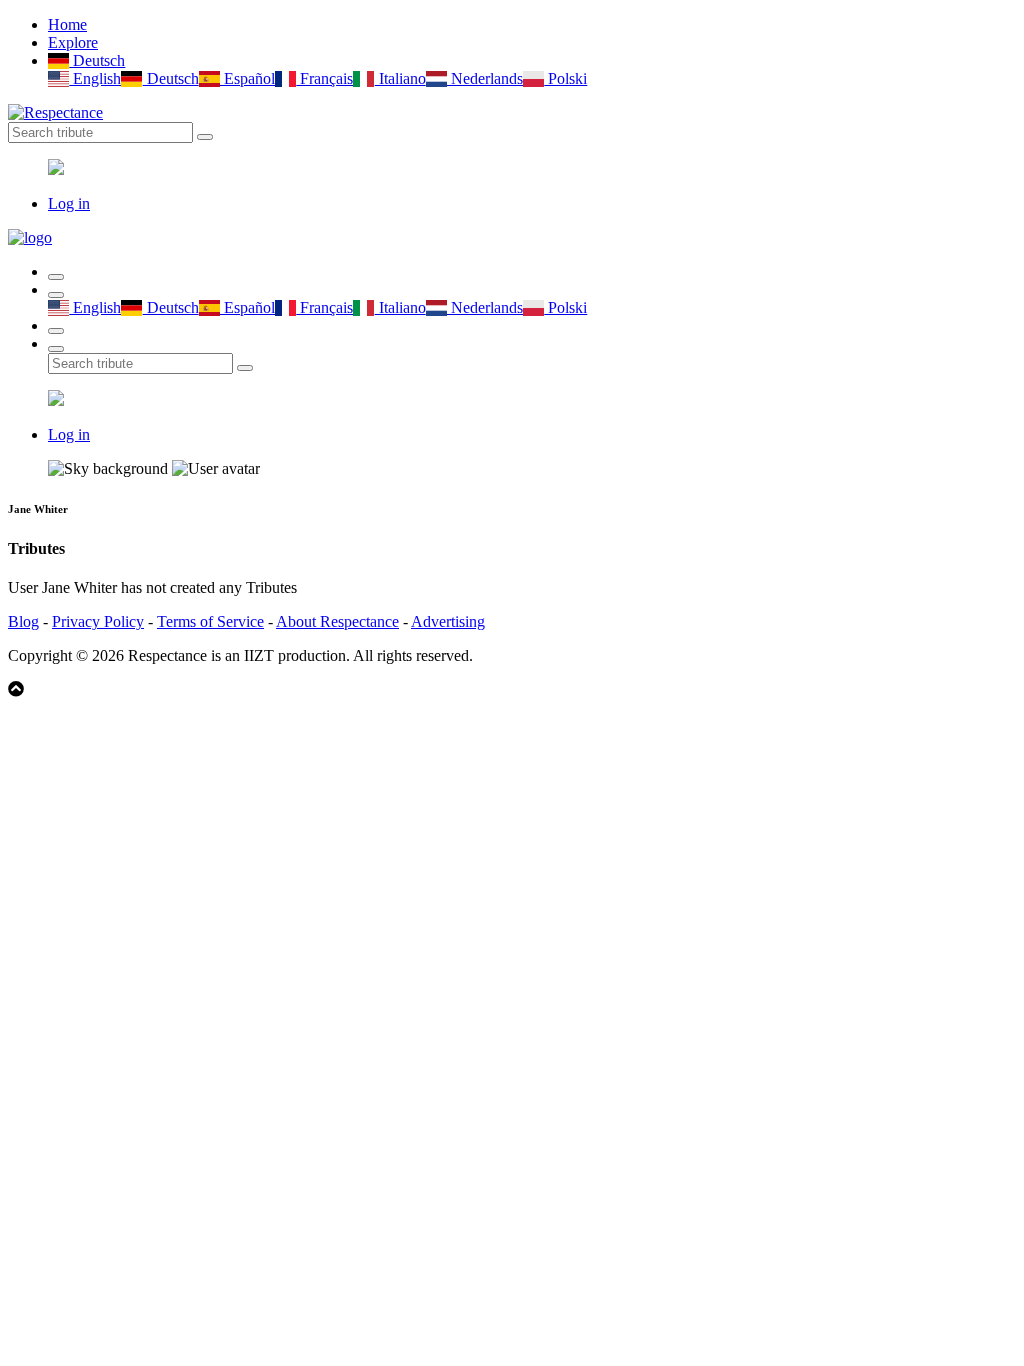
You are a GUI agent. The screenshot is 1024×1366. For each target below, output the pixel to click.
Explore (73, 42)
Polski (565, 78)
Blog (23, 621)
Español (247, 78)
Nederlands (485, 78)
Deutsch (97, 60)
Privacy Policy (98, 621)
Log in (69, 203)
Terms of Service (210, 621)
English (95, 78)
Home (67, 24)
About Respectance (337, 621)
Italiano (400, 78)
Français (324, 78)
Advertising (448, 621)
